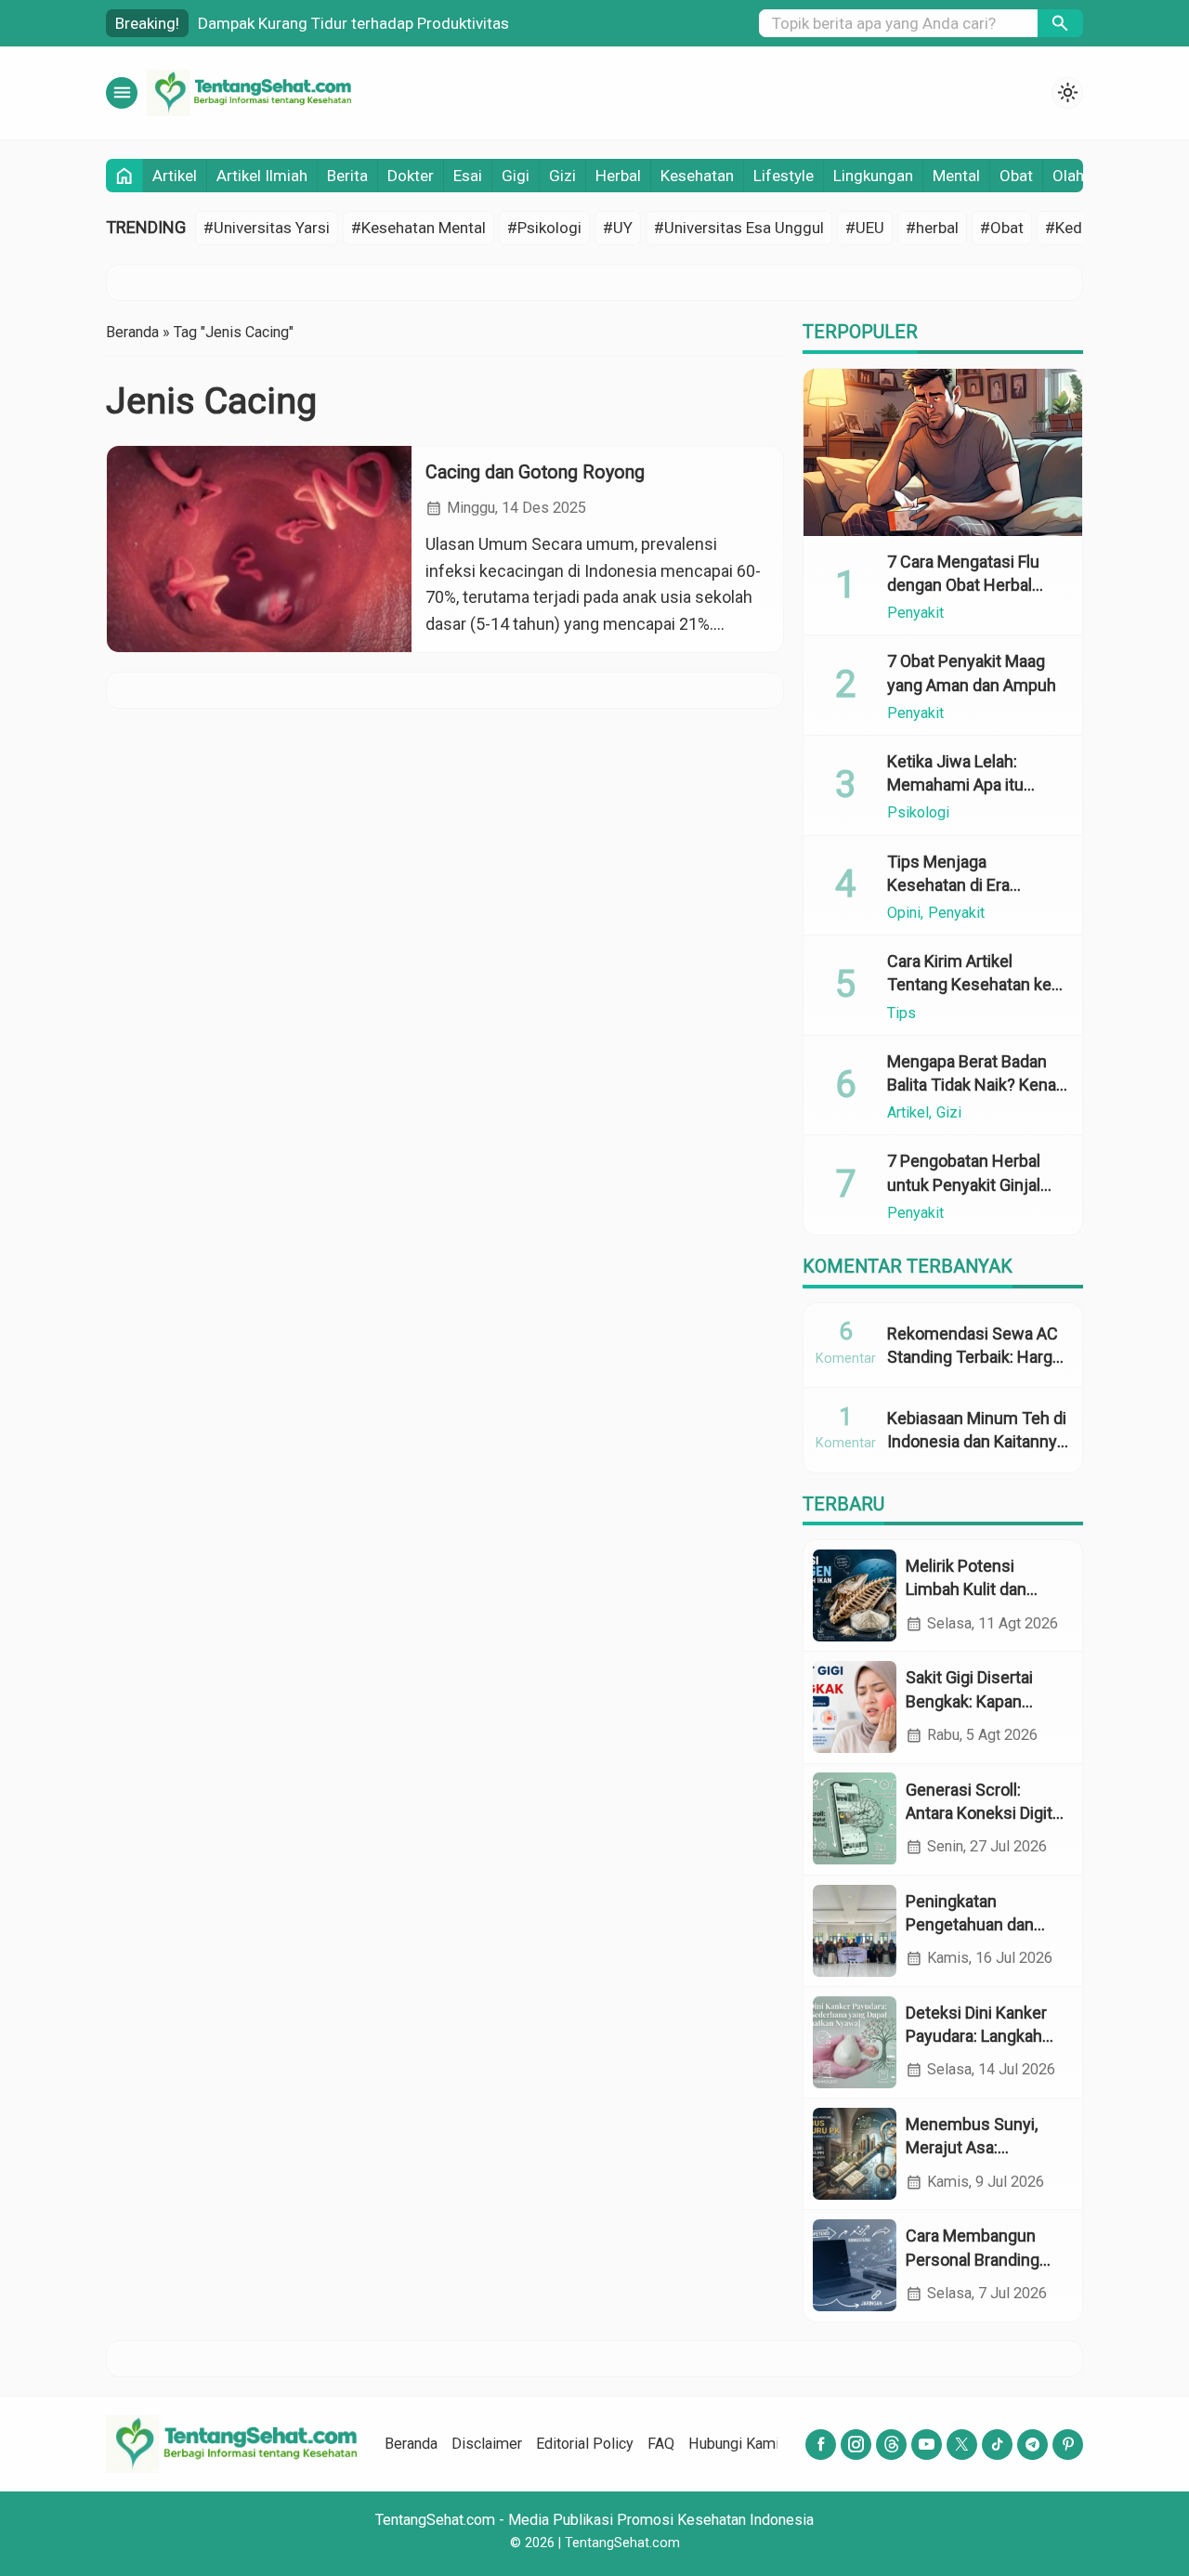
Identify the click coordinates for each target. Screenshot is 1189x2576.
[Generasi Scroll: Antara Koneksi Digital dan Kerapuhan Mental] (855, 1818)
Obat (1016, 176)
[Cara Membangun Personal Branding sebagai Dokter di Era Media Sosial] (855, 2265)
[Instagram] (856, 2445)
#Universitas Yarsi (267, 228)
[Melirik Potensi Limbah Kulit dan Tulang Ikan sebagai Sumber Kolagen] (855, 1595)
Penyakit (915, 613)
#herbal (932, 228)
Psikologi (918, 813)
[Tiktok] (997, 2445)
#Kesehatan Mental (418, 228)
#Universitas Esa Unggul (739, 228)
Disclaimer (487, 2444)
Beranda (411, 2444)
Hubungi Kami (734, 2444)
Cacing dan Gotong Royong (535, 472)
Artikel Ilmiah (262, 176)
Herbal (618, 176)
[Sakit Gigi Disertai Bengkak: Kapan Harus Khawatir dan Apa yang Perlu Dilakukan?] (855, 1707)
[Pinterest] (1068, 2445)
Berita (347, 176)
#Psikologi (544, 228)
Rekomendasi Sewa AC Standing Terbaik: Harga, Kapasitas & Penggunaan (462, 23)
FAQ (661, 2444)
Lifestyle (784, 176)
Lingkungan (873, 176)
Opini (904, 913)
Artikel (175, 176)
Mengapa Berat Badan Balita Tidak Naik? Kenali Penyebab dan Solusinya (977, 1085)
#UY (618, 228)
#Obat (1002, 228)
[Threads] (891, 2445)
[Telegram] (1032, 2445)
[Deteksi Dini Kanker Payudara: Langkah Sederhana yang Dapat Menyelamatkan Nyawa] (855, 2042)
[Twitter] (962, 2445)
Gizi (562, 176)
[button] (1060, 23)
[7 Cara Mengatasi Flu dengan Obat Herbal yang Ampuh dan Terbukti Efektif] (943, 452)
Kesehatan (697, 176)
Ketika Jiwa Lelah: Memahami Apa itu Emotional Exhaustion (967, 785)
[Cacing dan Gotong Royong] (259, 549)
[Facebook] (821, 2445)
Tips (902, 1013)
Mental (956, 176)
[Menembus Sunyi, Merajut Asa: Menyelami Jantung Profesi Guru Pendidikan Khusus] (855, 2154)
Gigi (516, 176)
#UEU (865, 228)
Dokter (411, 176)
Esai (468, 176)
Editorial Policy (585, 2444)
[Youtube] (927, 2445)
